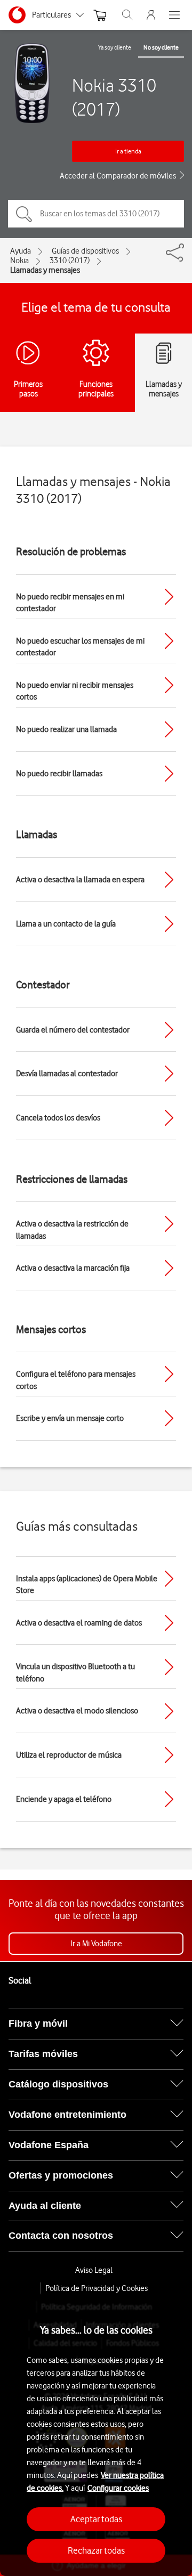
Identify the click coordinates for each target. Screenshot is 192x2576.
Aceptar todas (96, 2519)
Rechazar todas (96, 2550)
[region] (96, 2435)
